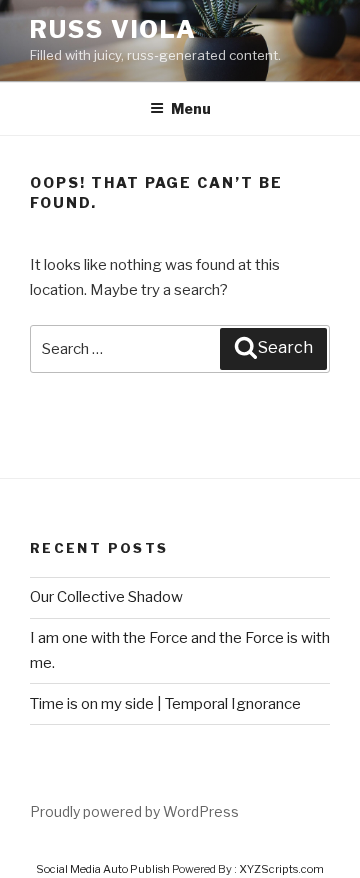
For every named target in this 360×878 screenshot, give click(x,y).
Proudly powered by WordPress (134, 811)
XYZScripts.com (281, 869)
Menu (191, 108)
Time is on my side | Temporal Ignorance (165, 704)
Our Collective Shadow (106, 597)
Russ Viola (113, 29)
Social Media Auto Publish (103, 869)
